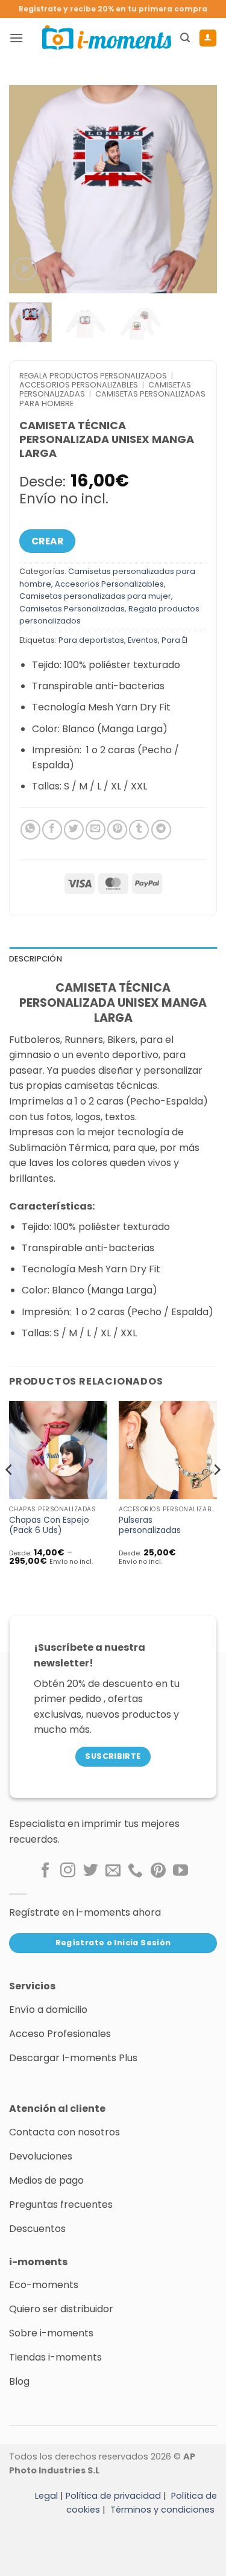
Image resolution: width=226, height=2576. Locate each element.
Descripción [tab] (36, 959)
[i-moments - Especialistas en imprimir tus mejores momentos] (107, 37)
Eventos (143, 640)
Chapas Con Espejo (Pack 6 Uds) (49, 1526)
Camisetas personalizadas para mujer (95, 596)
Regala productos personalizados (93, 376)
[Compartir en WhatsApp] (30, 830)
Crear (47, 541)
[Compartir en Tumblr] (139, 830)
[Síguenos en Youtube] (180, 1871)
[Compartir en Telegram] (161, 830)
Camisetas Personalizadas (72, 609)
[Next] (198, 189)
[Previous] (28, 189)
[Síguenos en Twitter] (91, 1871)
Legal (46, 2496)
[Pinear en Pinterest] (117, 830)
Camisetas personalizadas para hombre (112, 398)
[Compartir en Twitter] (74, 830)
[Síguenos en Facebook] (46, 1871)
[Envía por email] (96, 830)
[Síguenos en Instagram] (68, 1871)
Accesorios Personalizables (79, 385)
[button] (16, 38)
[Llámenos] (135, 1871)
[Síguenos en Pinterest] (158, 1871)
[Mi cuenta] (208, 38)
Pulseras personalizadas (150, 1526)
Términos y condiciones (162, 2510)
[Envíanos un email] (113, 1871)
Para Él (174, 640)
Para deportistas (91, 640)
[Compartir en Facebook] (52, 830)
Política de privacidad (113, 2496)
